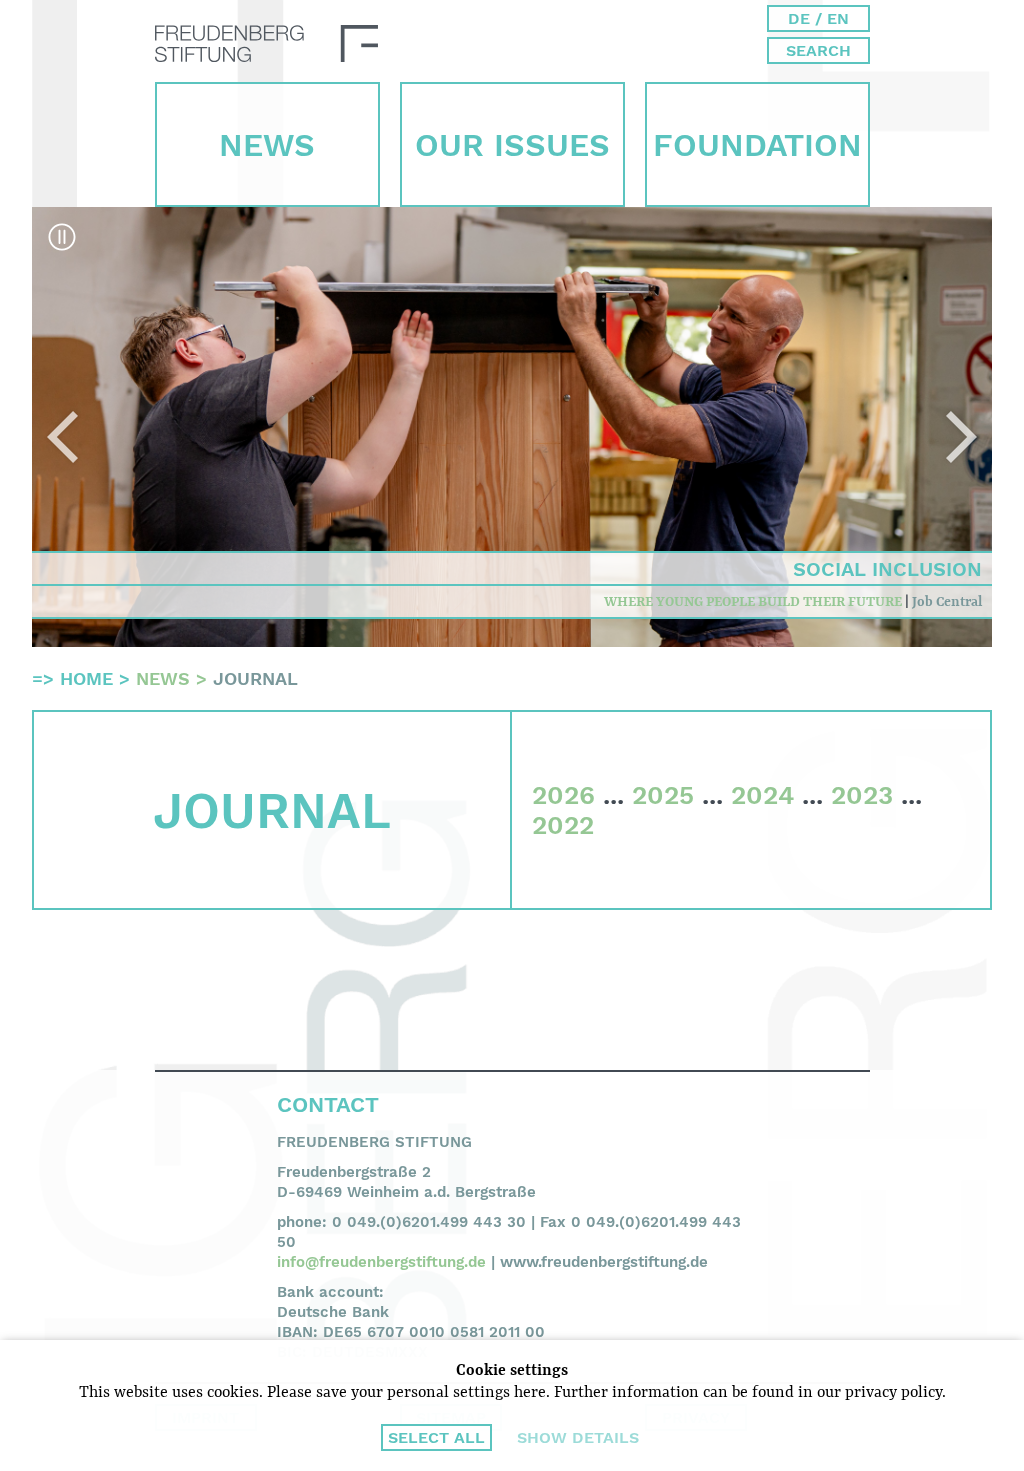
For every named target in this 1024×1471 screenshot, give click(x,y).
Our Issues (512, 145)
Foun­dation (757, 145)
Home (86, 678)
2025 (663, 795)
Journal (255, 678)
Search (818, 50)
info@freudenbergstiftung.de (381, 1262)
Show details (578, 1437)
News (267, 145)
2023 (862, 795)
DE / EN (818, 18)
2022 (563, 825)
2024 (762, 795)
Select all (436, 1437)
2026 (563, 795)
